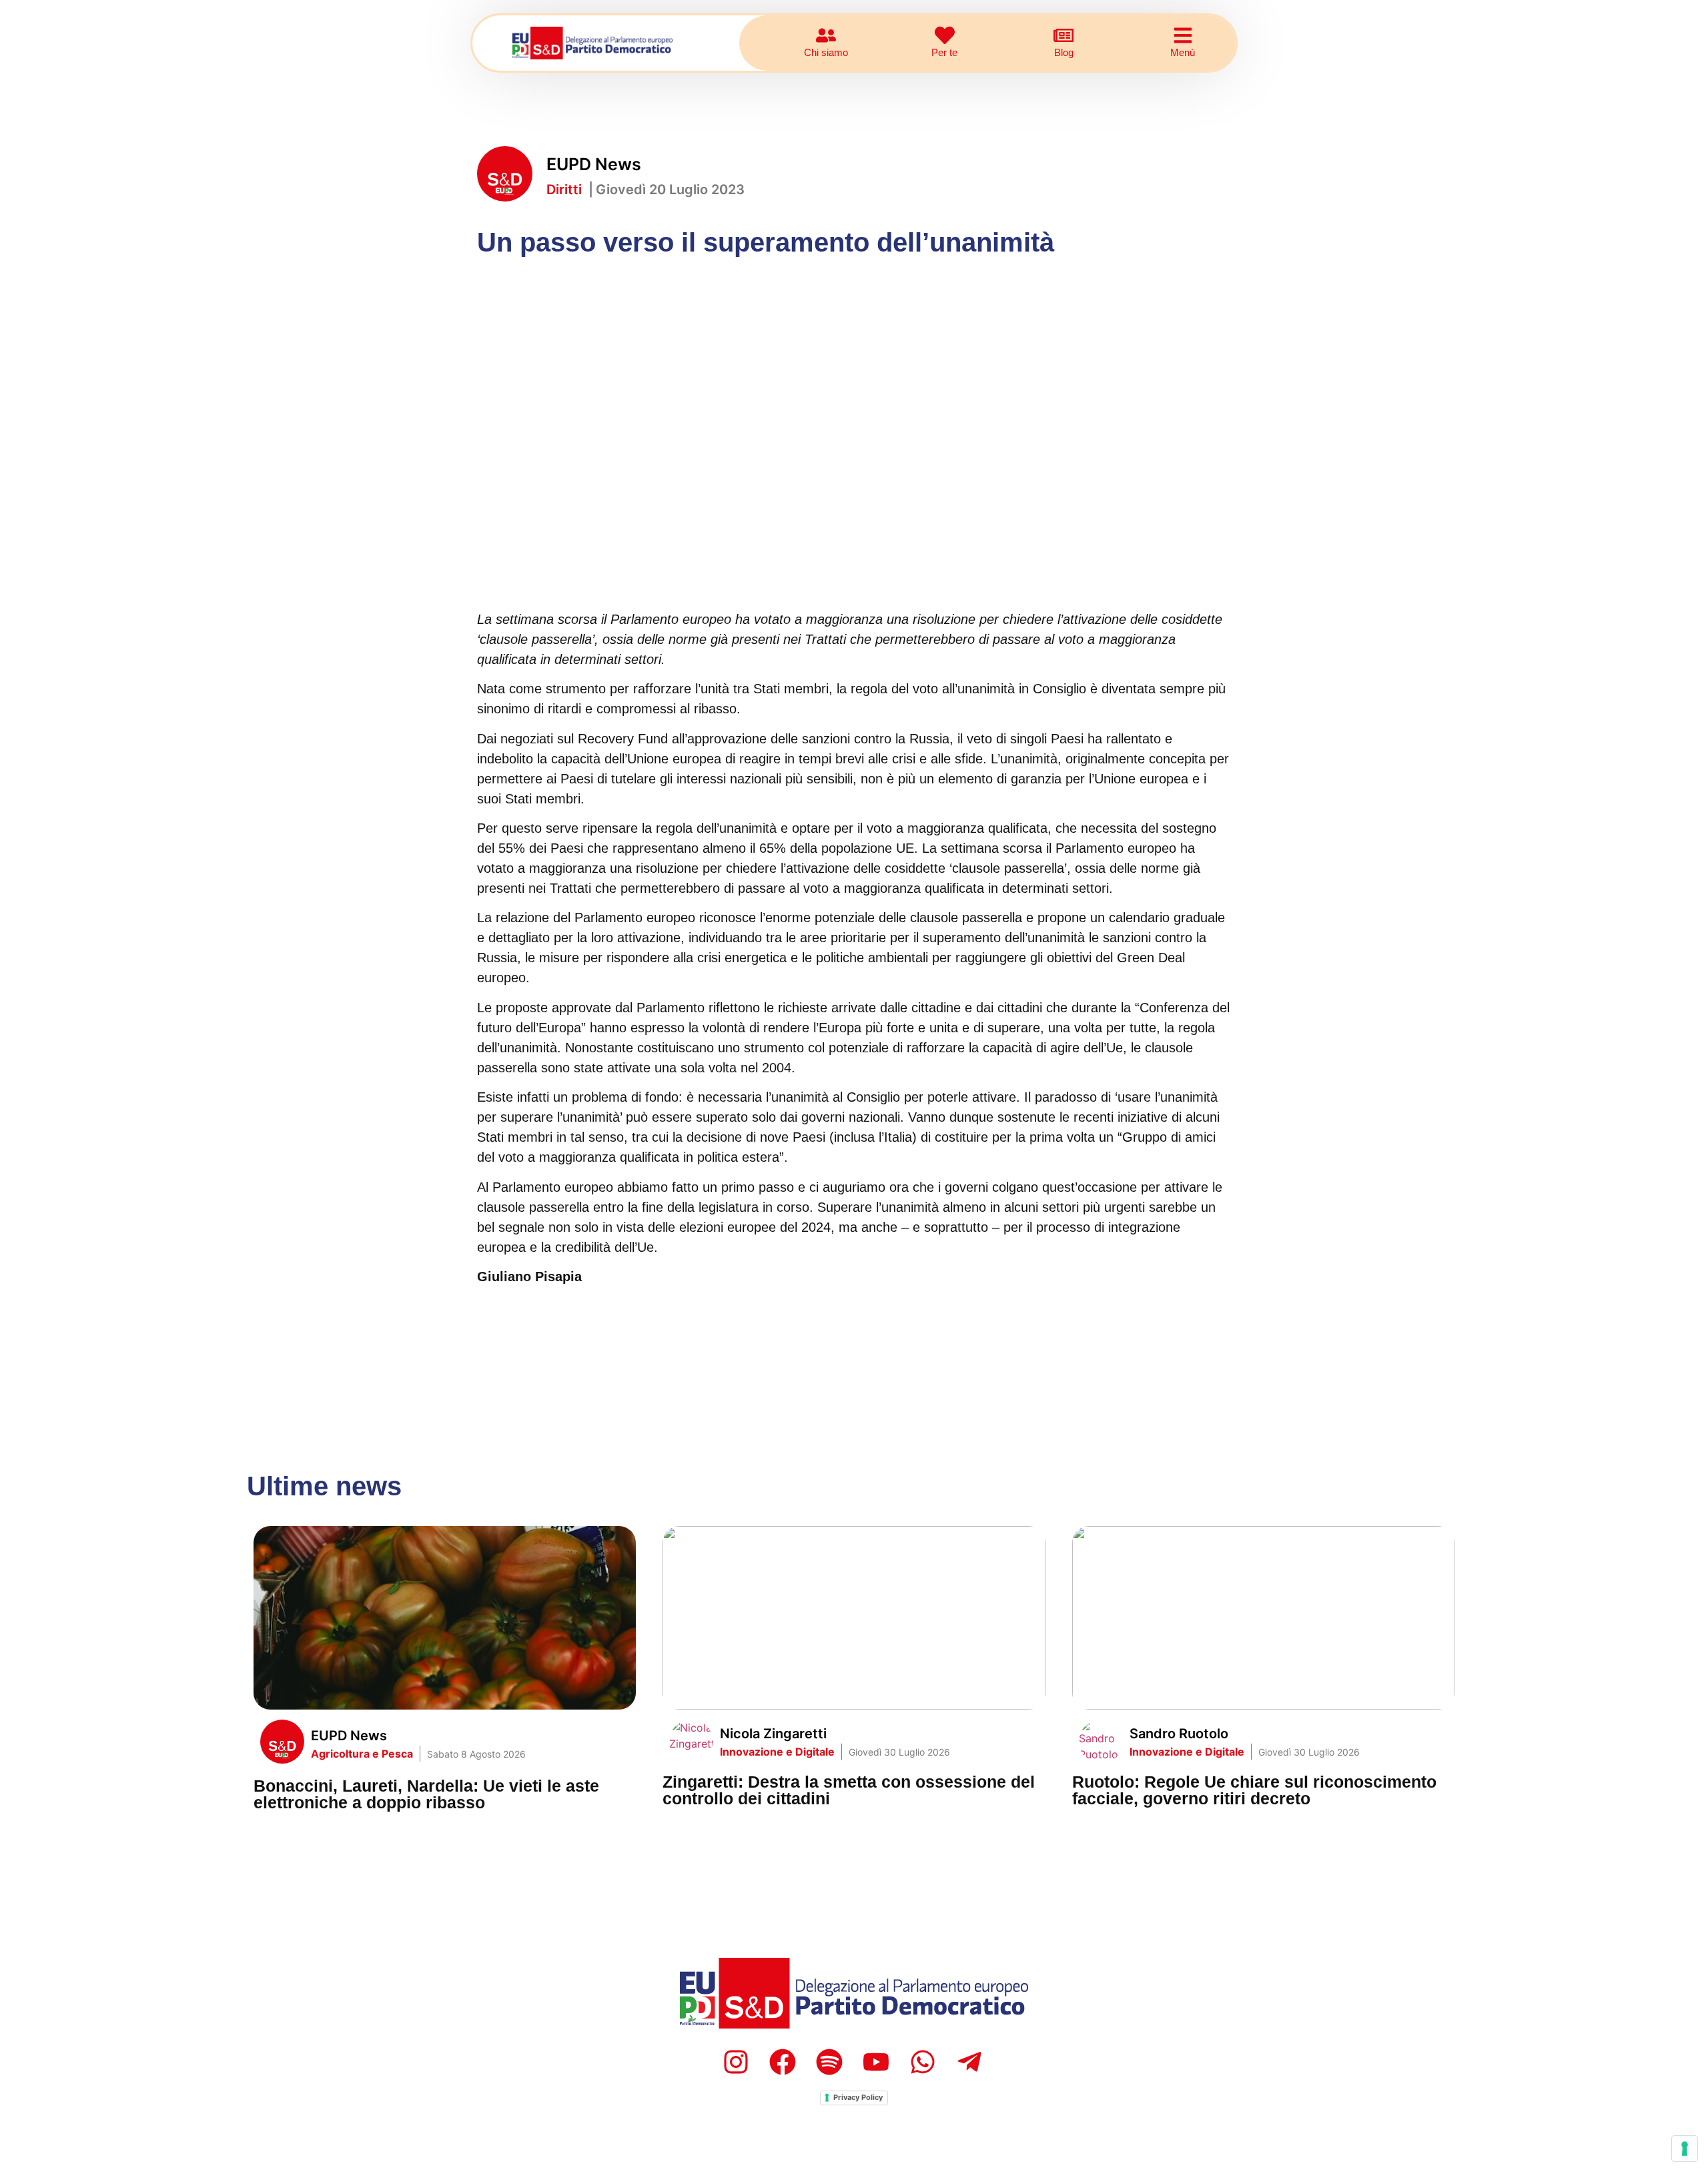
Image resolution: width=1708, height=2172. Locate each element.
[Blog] (1063, 35)
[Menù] (1183, 35)
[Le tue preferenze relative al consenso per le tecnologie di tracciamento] (1685, 2149)
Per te (944, 52)
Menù (1183, 52)
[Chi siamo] (826, 35)
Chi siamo (826, 52)
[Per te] (945, 35)
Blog (1064, 52)
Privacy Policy (858, 2097)
